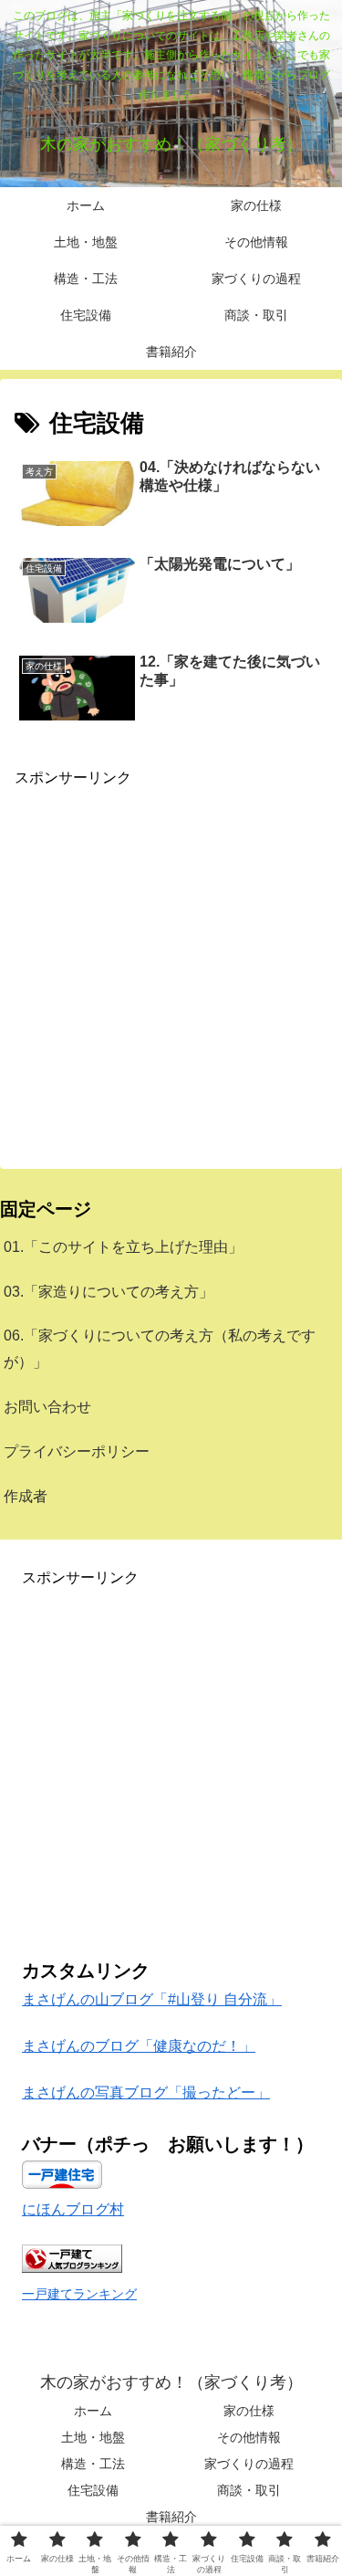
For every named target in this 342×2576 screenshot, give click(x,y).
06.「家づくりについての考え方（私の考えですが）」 (160, 1349)
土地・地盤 (93, 2437)
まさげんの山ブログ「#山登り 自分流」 (152, 1999)
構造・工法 (93, 2464)
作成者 (26, 1496)
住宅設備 (93, 2490)
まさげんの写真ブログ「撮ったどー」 (146, 2092)
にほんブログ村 (73, 2209)
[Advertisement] (171, 962)
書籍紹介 (171, 2517)
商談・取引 (249, 2490)
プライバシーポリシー (77, 1451)
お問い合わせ (47, 1407)
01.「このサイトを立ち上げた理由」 (123, 1247)
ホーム (93, 2411)
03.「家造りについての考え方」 (109, 1292)
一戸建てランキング (79, 2294)
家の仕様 (249, 2411)
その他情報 (249, 2437)
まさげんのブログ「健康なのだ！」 (139, 2046)
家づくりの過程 (249, 2464)
